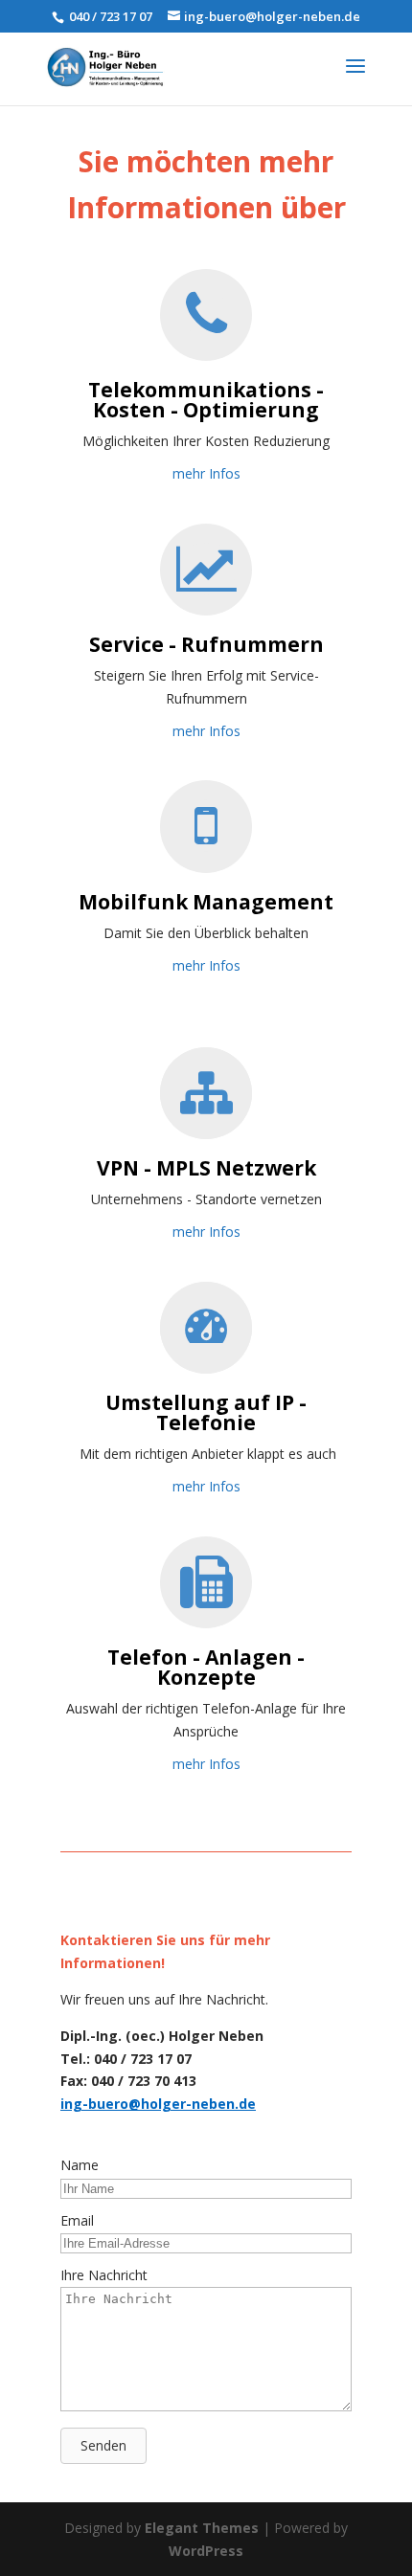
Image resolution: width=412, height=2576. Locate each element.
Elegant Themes (202, 2528)
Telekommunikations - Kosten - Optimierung (206, 400)
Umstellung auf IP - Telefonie (206, 1412)
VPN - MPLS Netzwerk (206, 1168)
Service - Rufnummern (206, 644)
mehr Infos (206, 473)
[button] (103, 2446)
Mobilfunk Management (206, 902)
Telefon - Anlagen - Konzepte (206, 1667)
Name (80, 2165)
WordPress (206, 2551)
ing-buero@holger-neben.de (158, 2104)
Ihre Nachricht (104, 2275)
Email (77, 2220)
